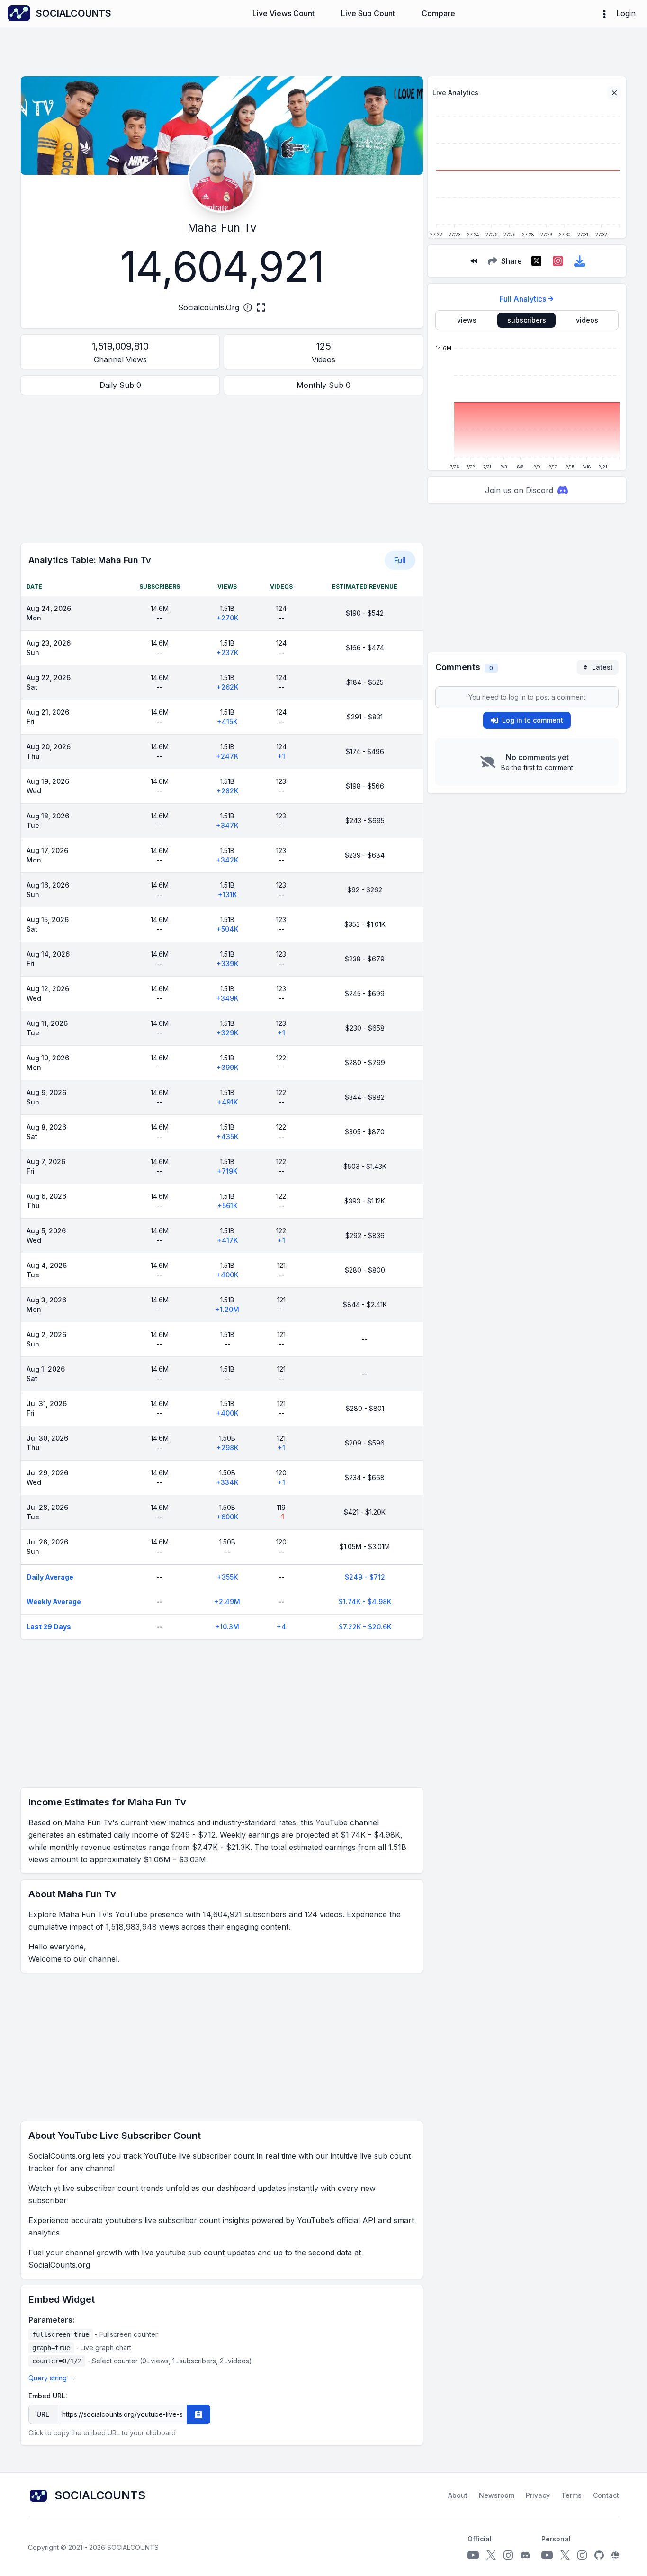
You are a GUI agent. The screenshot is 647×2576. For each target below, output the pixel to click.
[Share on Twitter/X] (536, 261)
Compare (438, 13)
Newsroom (497, 2495)
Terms (571, 2495)
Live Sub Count (368, 13)
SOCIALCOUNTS (133, 2547)
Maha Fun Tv (222, 228)
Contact (606, 2495)
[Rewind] (474, 261)
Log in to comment (533, 720)
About (458, 2495)
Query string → (52, 2378)
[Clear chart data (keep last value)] (614, 93)
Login (626, 13)
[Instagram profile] (508, 2555)
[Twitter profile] (491, 2555)
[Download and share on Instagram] (558, 261)
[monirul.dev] (615, 2555)
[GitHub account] (599, 2555)
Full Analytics (523, 299)
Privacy (538, 2495)
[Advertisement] (222, 469)
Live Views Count (283, 13)
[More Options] (604, 13)
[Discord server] (525, 2555)
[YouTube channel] (473, 2555)
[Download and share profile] (580, 261)
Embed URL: (48, 2396)
